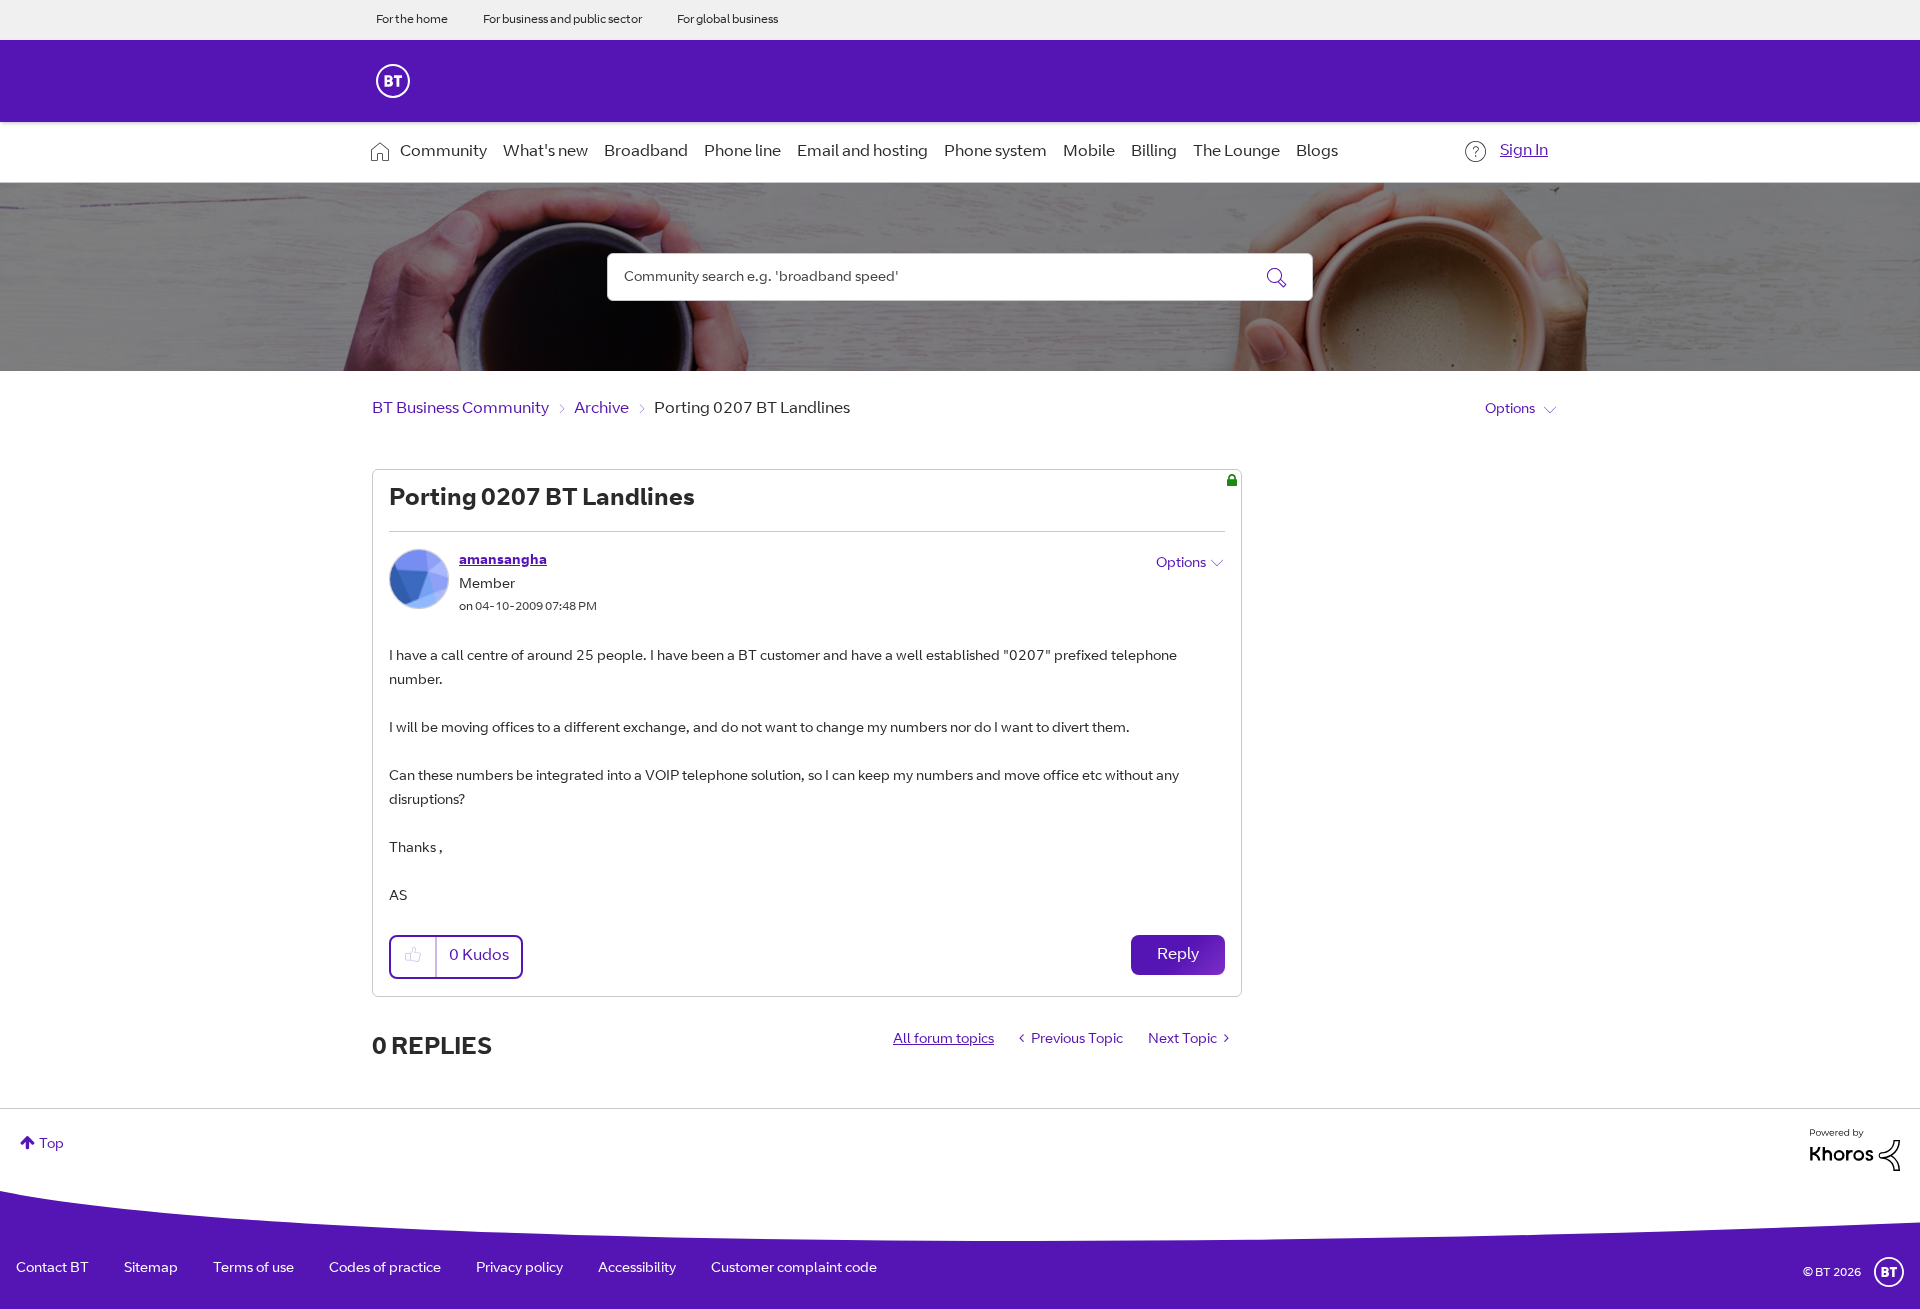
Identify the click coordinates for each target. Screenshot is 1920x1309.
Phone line (742, 152)
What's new (545, 152)
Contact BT (52, 1269)
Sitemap (151, 1269)
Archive (601, 409)
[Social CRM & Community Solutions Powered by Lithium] (1855, 1151)
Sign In (1524, 151)
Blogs (1317, 152)
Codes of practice (385, 1269)
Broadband (646, 152)
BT (1889, 1272)
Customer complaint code (794, 1269)
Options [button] (1510, 410)
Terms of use (253, 1269)
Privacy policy (519, 1269)
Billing (1154, 152)
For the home (412, 20)
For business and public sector (562, 20)
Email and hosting (862, 152)
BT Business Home (393, 81)
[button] (414, 956)
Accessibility (637, 1269)
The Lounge (1236, 152)
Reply (1178, 955)
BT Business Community (460, 409)
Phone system (995, 152)
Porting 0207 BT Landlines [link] (752, 409)
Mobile (1089, 152)
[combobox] (960, 277)
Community (443, 152)
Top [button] (51, 1145)
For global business (727, 20)
